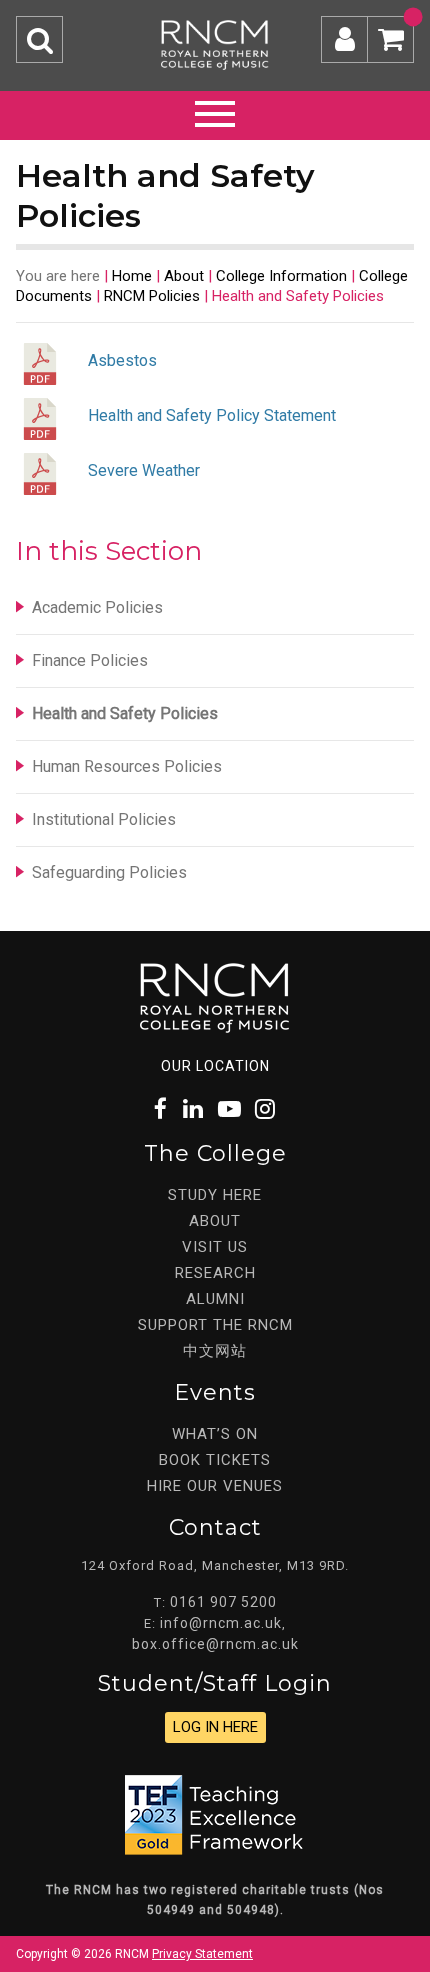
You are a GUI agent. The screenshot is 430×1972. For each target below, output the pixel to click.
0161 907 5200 (223, 1602)
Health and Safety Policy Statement (212, 415)
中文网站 (215, 1351)
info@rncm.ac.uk (221, 1623)
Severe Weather (144, 470)
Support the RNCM (215, 1325)
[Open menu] (215, 111)
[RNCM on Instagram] (266, 1109)
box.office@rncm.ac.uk (215, 1644)
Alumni (215, 1299)
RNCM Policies (152, 296)
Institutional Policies (104, 819)
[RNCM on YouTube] (230, 1109)
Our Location (215, 1066)
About (184, 276)
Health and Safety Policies (125, 713)
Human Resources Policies (127, 766)
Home (132, 276)
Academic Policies (97, 607)
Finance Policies (90, 660)
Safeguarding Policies (109, 872)
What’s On (215, 1434)
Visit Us (215, 1247)
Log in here (215, 1727)
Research (215, 1273)
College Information (281, 276)
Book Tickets (215, 1460)
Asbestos (122, 360)
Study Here (215, 1195)
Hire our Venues (215, 1486)
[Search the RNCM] (39, 39)
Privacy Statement (202, 1954)
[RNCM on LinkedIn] (194, 1109)
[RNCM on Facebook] (161, 1109)
